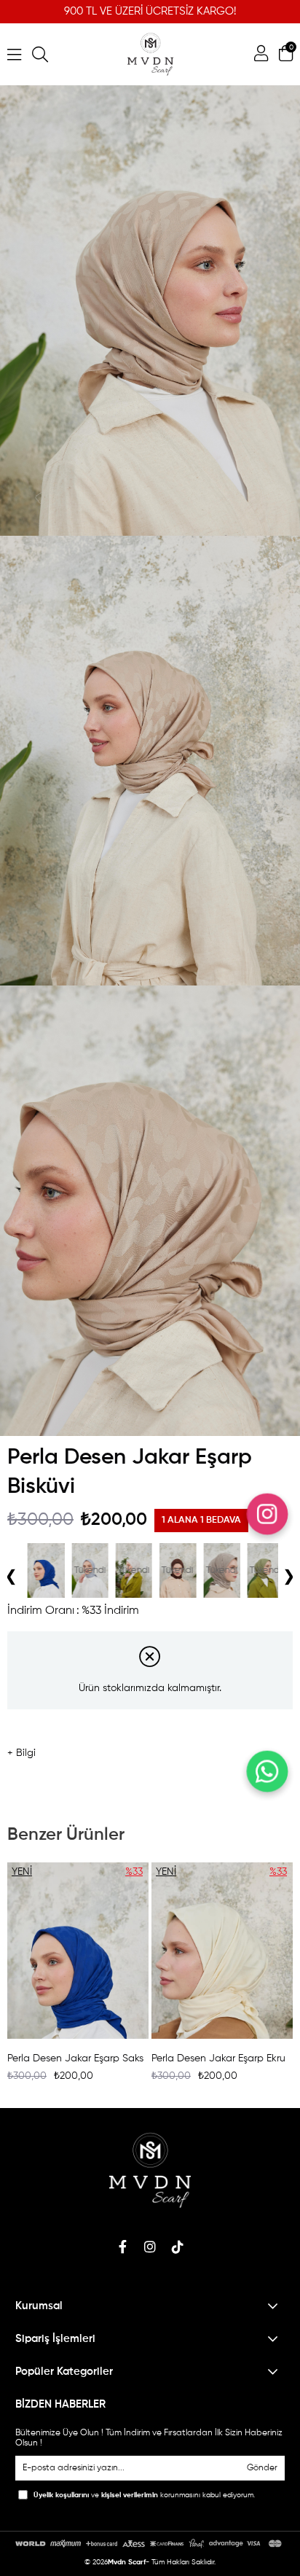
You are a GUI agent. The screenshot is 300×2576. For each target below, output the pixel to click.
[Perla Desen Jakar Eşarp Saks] (78, 1951)
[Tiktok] (178, 2247)
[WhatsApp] (267, 1771)
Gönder (262, 2468)
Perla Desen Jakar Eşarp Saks (75, 2058)
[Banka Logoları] (150, 2544)
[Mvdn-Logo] (150, 2170)
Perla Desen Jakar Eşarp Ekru (218, 2058)
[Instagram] (150, 2247)
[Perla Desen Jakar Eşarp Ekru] (261, 1570)
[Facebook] (122, 2247)
